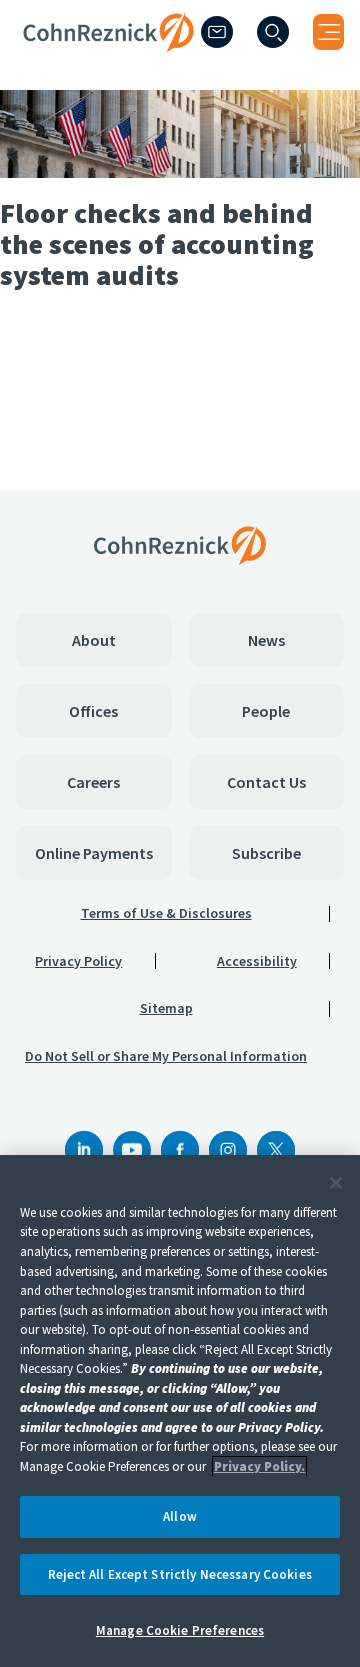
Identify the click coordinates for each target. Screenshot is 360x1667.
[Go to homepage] (180, 545)
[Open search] (273, 32)
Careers (93, 782)
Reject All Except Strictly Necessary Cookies (180, 1574)
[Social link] (84, 1150)
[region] (180, 1411)
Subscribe (266, 853)
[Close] (336, 1183)
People (266, 711)
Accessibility (257, 961)
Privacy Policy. (259, 1466)
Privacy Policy (78, 961)
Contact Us (266, 782)
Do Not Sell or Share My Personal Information (166, 1056)
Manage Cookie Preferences (180, 1630)
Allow (180, 1516)
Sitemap (166, 1008)
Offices (93, 711)
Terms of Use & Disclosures (166, 913)
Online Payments (94, 853)
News (266, 640)
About (94, 640)
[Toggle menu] (328, 32)
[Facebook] (180, 1150)
